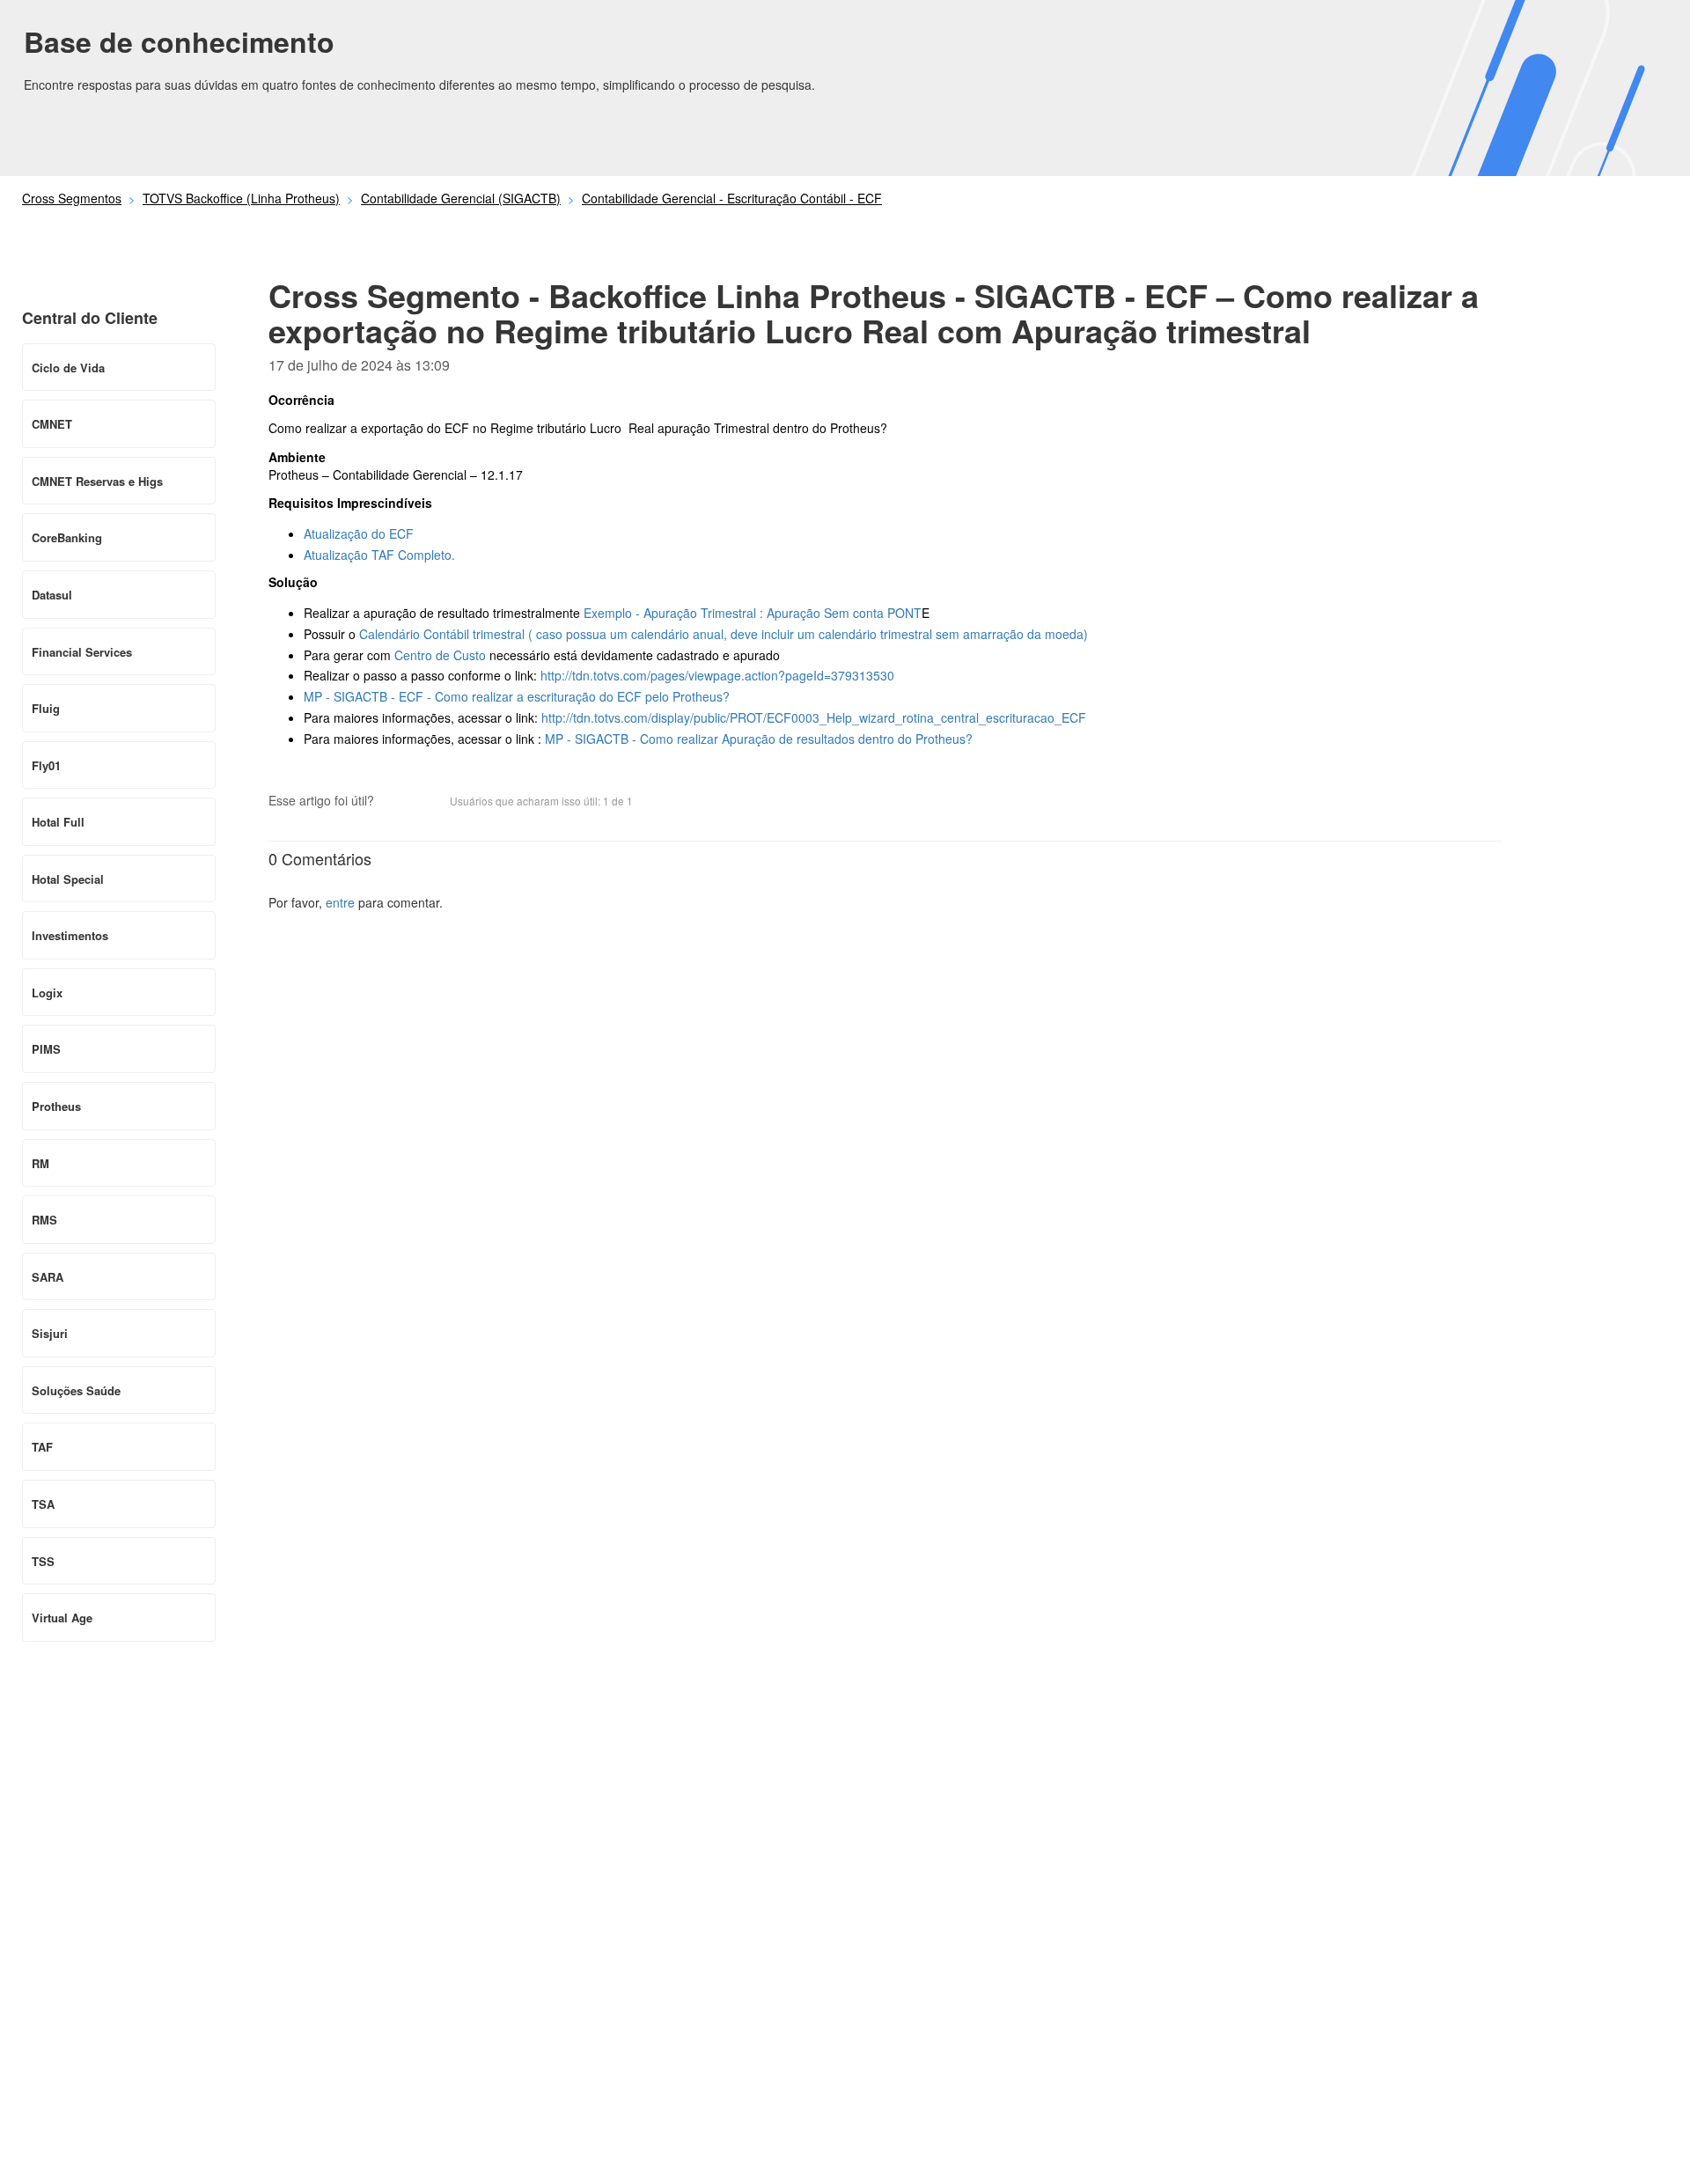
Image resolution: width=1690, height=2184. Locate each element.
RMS (44, 1220)
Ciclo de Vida (68, 368)
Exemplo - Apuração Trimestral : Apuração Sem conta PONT (753, 613)
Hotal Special (68, 879)
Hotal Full (58, 822)
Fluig (46, 708)
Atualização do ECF (359, 533)
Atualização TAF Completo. (379, 555)
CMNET (52, 424)
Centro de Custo (440, 655)
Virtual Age (62, 1618)
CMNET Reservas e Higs (97, 481)
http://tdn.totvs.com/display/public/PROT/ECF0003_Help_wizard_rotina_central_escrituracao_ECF (814, 717)
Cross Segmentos (72, 198)
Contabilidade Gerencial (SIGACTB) (461, 198)
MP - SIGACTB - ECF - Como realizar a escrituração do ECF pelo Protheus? (517, 696)
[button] (396, 803)
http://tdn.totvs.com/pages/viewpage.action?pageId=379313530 (717, 675)
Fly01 (46, 765)
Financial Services (82, 652)
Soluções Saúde (76, 1390)
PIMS (46, 1049)
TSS (43, 1561)
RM (40, 1163)
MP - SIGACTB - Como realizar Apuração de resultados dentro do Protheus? (759, 739)
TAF (42, 1447)
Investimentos (70, 935)
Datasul (52, 595)
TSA (43, 1504)
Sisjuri (50, 1333)
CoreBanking (67, 537)
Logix (47, 993)
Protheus (56, 1106)
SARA (48, 1277)
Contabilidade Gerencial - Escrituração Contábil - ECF (732, 198)
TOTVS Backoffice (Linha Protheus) (241, 198)
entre (340, 902)
